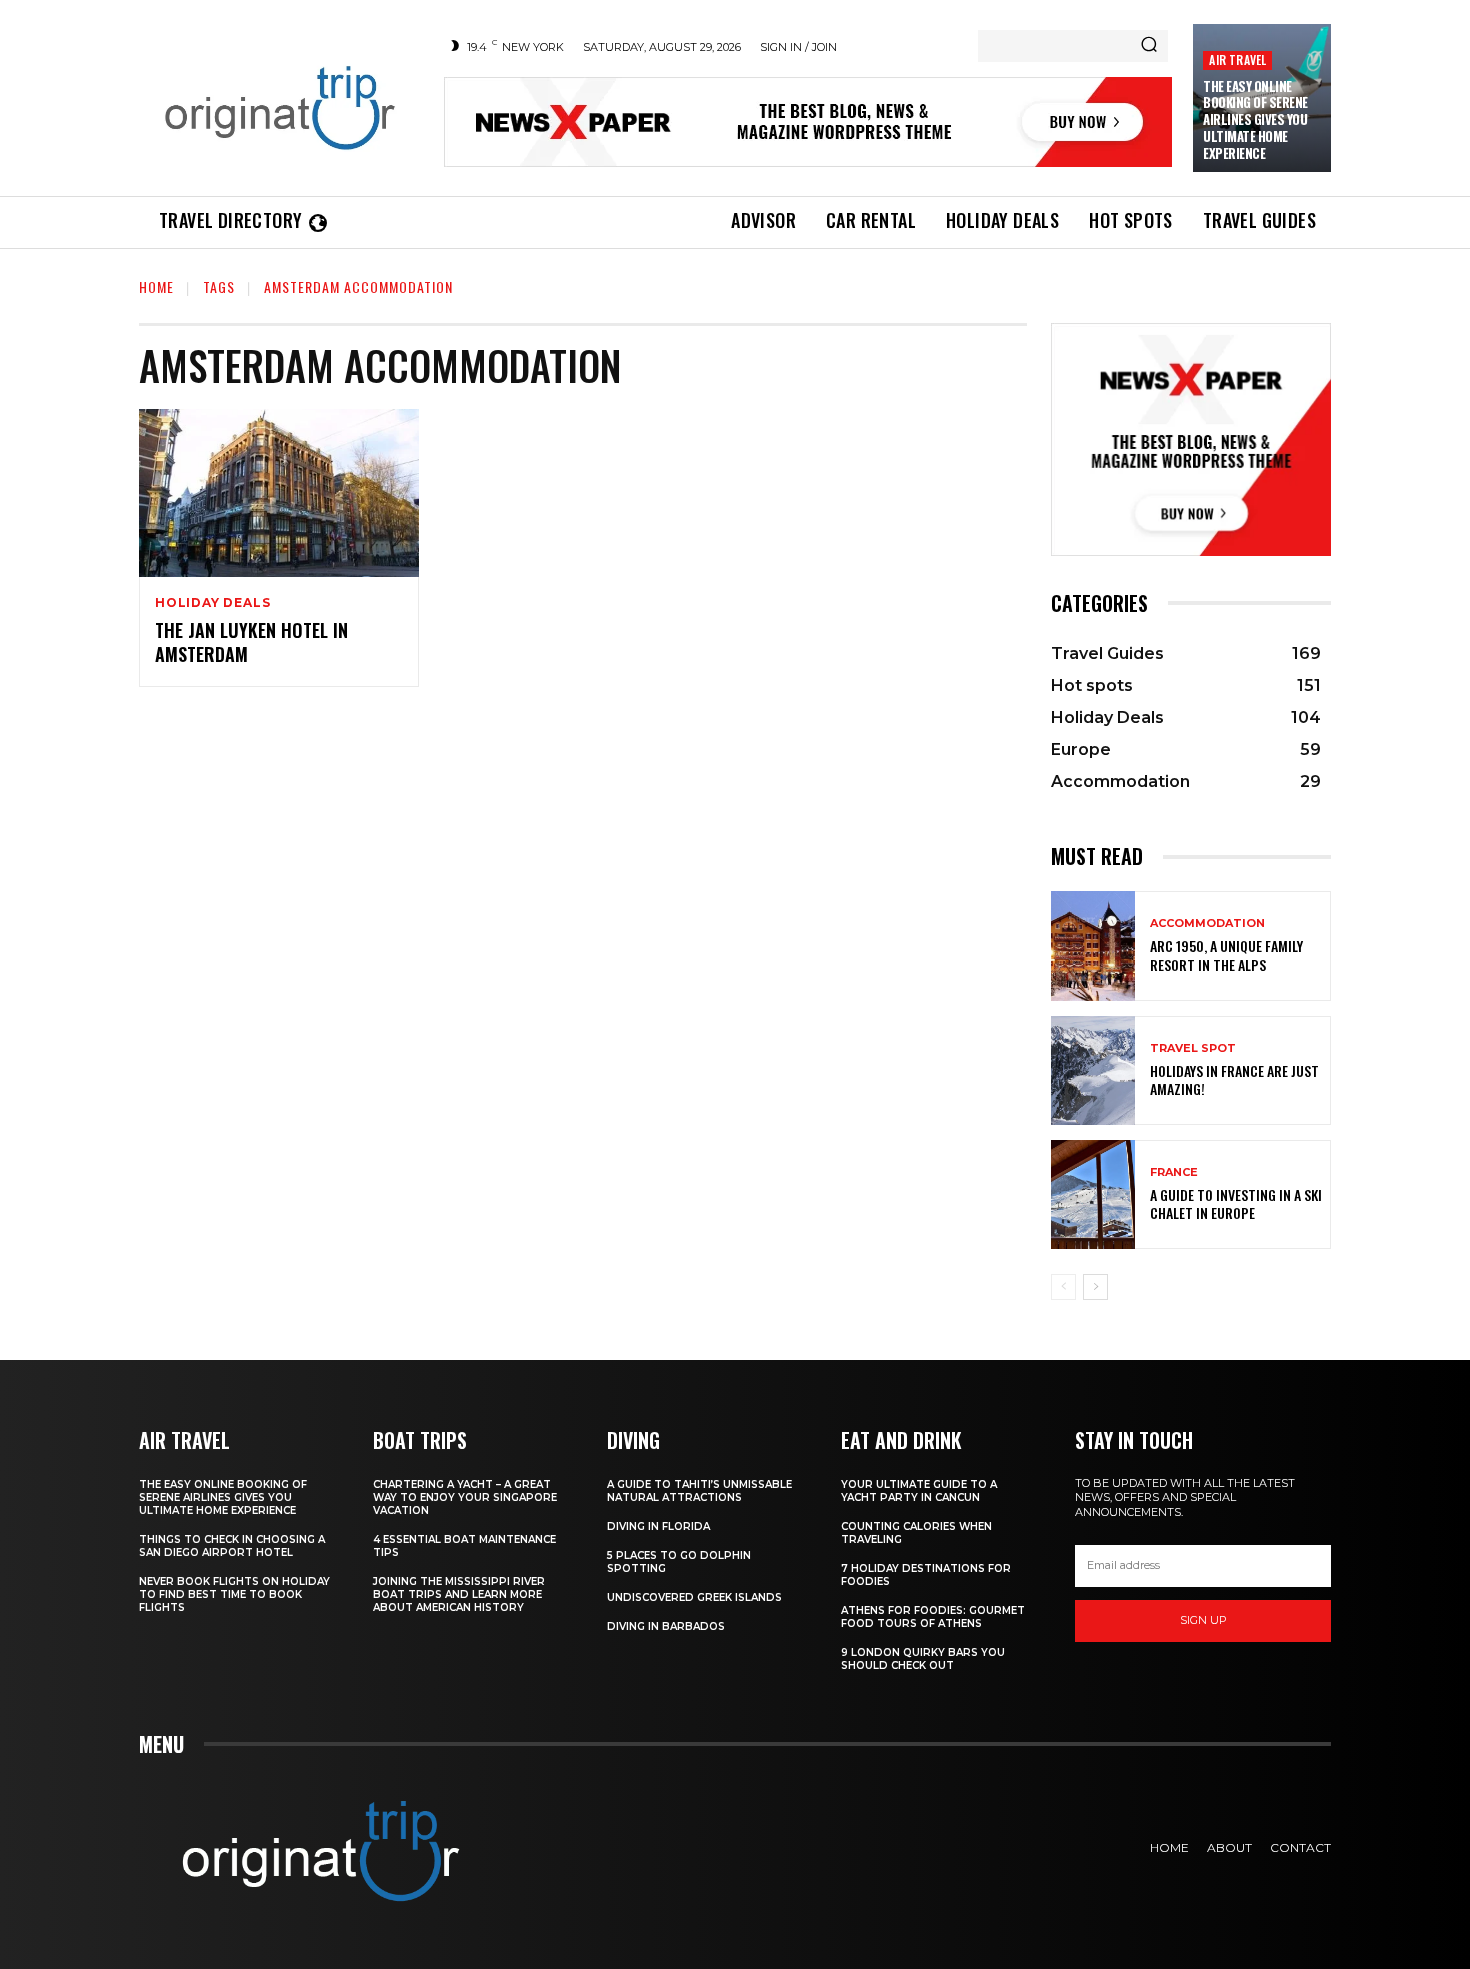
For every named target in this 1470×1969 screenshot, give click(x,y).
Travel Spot (1193, 1048)
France (1174, 1172)
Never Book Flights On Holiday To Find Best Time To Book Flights (234, 1594)
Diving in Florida (658, 1526)
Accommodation (1207, 923)
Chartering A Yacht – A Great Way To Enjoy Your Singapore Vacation (465, 1497)
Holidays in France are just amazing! (1234, 1079)
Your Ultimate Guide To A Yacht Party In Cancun (919, 1491)
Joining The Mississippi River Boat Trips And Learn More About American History (459, 1594)
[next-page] (1095, 1287)
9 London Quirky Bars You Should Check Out (923, 1659)
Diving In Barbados (666, 1626)
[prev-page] (1063, 1287)
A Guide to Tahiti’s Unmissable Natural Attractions (699, 1491)
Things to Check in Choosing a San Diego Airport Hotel (232, 1546)
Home (156, 286)
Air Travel (1237, 59)
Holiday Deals (212, 603)
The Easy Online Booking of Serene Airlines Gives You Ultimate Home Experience (1255, 120)
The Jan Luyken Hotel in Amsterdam (251, 641)
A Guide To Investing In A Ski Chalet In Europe (1236, 1203)
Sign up (1203, 1620)
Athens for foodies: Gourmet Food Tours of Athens (933, 1617)
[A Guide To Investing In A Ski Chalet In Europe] (1093, 1194)
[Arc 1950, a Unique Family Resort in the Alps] (1093, 945)
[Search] (1149, 46)
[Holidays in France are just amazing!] (1093, 1070)
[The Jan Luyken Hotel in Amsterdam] (279, 493)
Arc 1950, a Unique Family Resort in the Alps (1226, 954)
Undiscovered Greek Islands (694, 1597)
